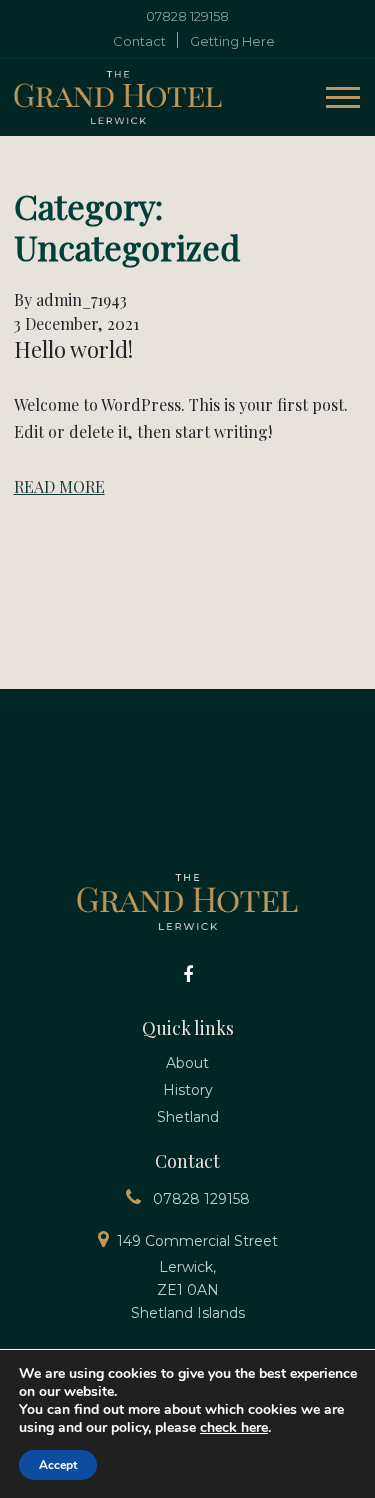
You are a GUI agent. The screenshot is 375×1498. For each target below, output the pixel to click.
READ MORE (59, 486)
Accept (58, 1465)
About (187, 1063)
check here (234, 1427)
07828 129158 (187, 16)
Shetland (188, 1117)
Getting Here (232, 41)
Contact (139, 41)
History (188, 1090)
